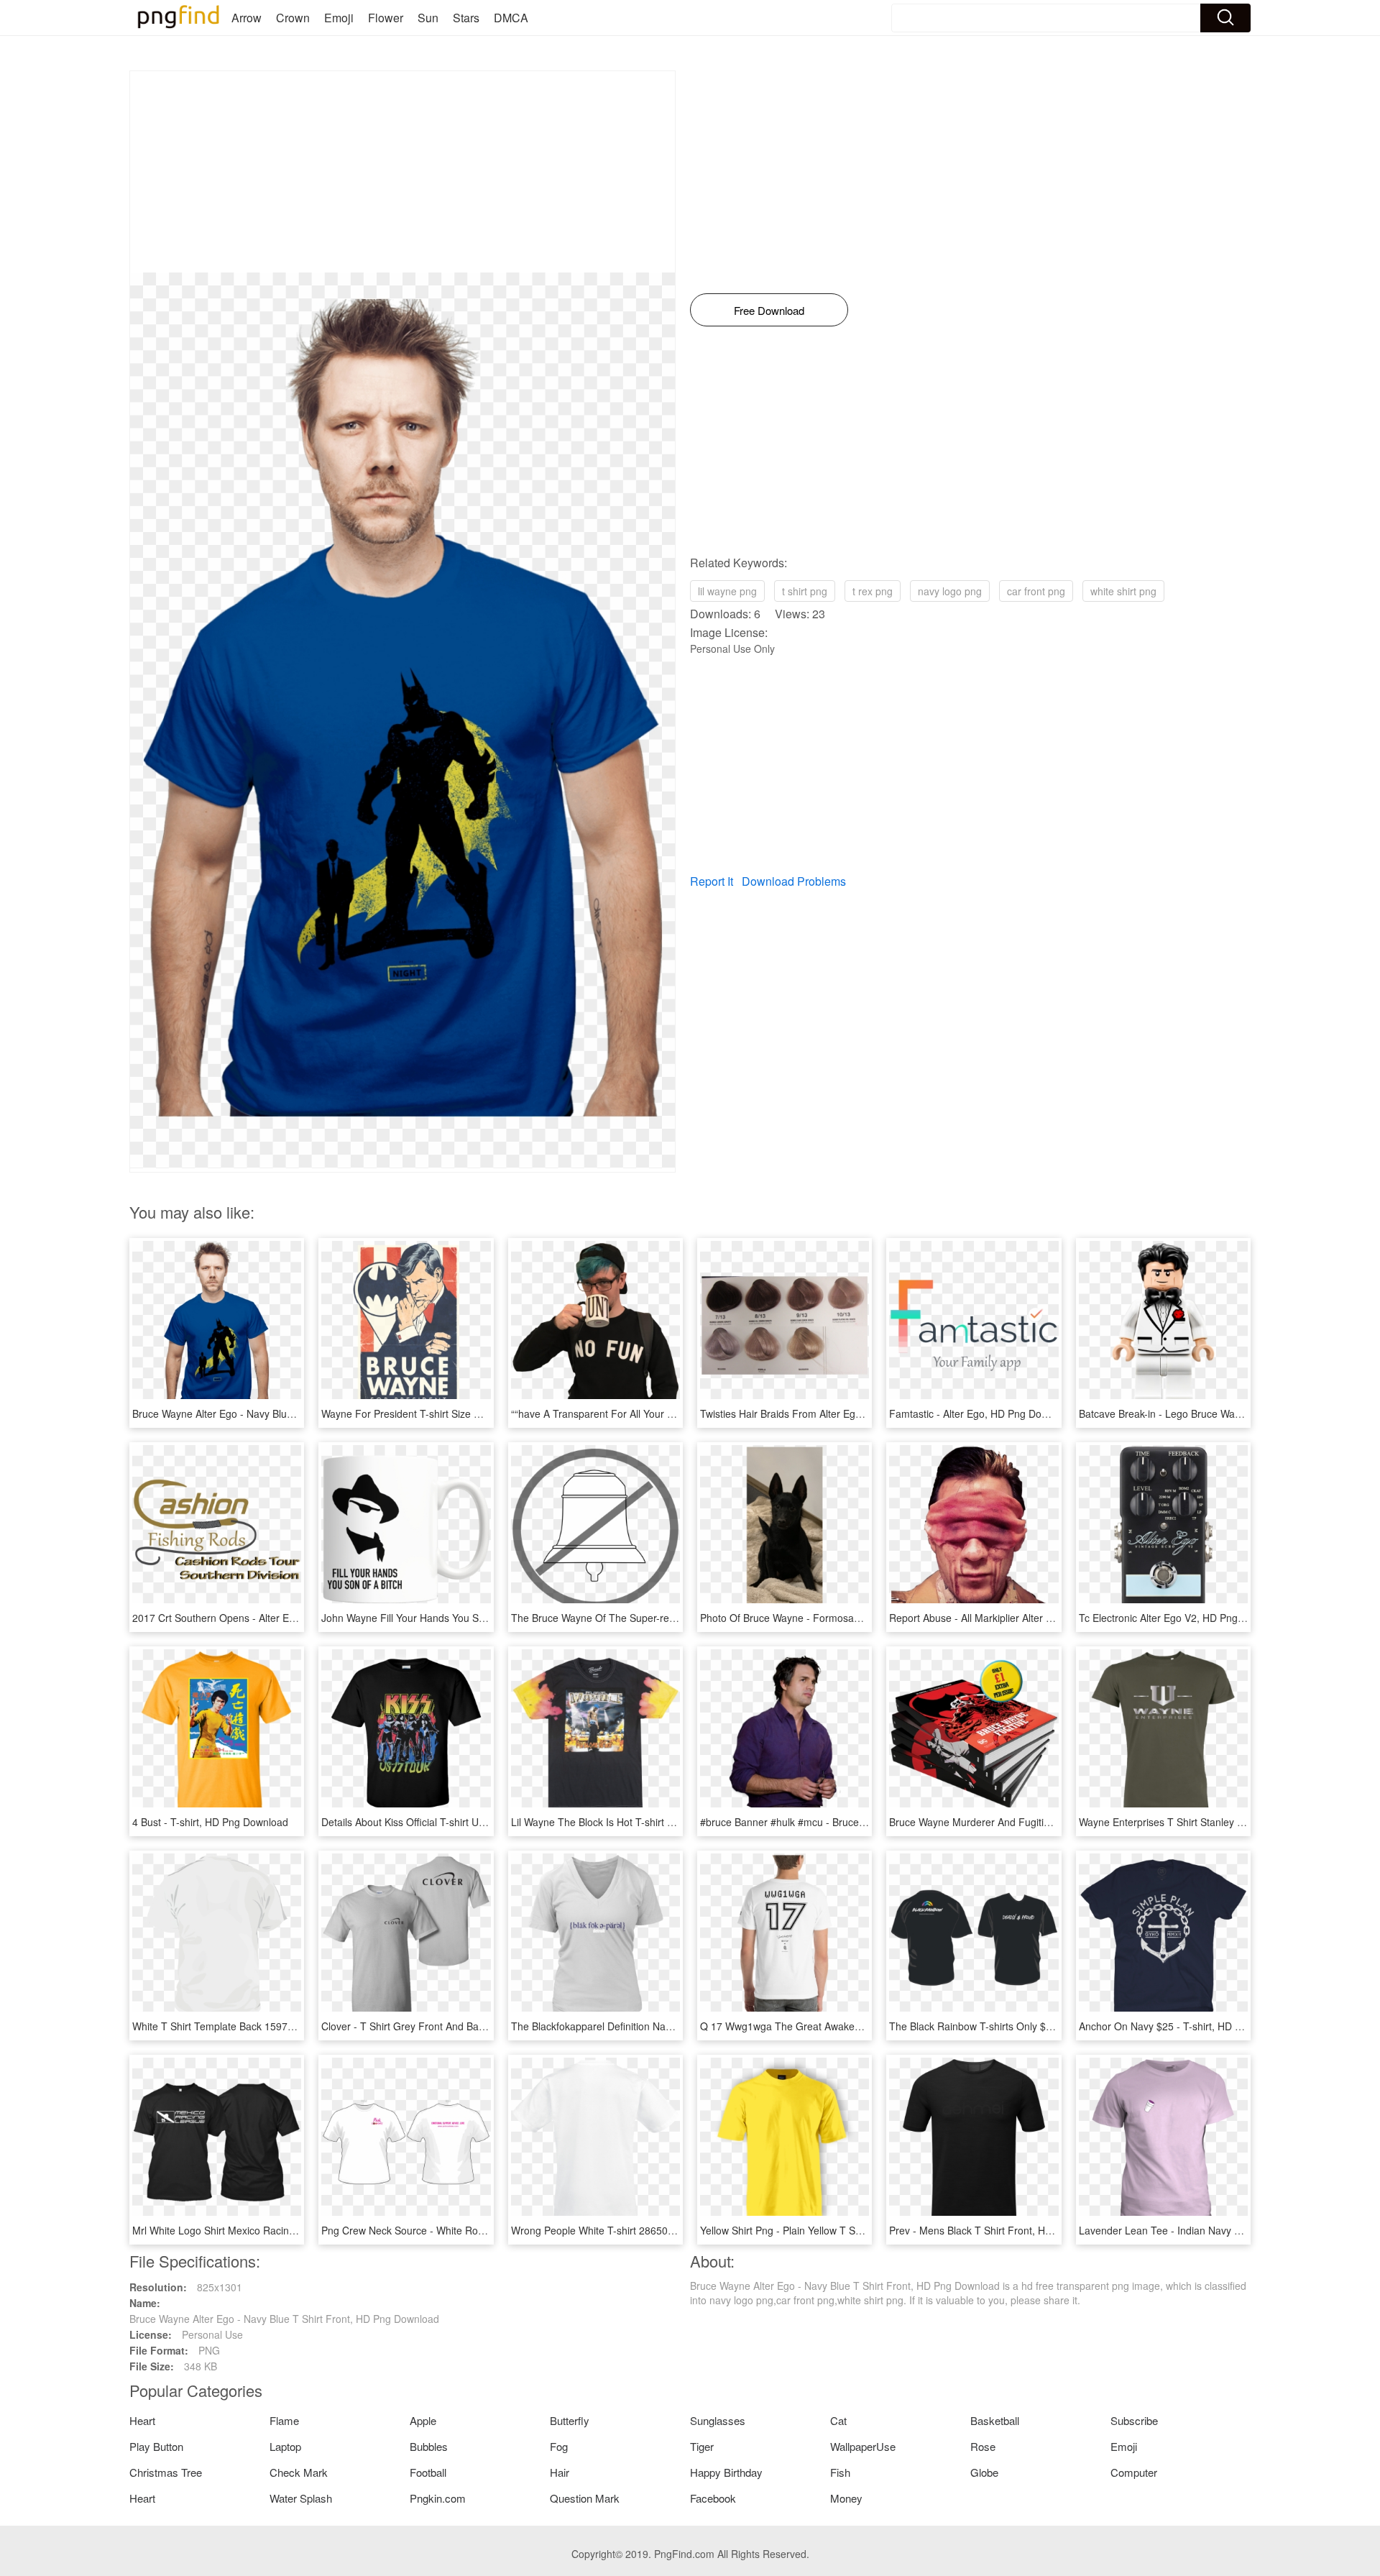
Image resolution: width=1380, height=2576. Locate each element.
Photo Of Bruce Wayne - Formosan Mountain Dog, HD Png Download (858, 1618)
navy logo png (950, 591)
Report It (712, 881)
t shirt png (805, 591)
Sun (428, 18)
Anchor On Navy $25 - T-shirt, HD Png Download (1190, 2026)
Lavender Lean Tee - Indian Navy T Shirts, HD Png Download (1219, 2230)
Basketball (995, 2420)
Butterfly (570, 2420)
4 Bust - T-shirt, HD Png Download (210, 1822)
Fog (559, 2446)
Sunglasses (718, 2420)
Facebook (713, 2498)
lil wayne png (727, 591)
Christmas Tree (166, 2472)
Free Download (769, 310)
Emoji (339, 18)
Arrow (247, 18)
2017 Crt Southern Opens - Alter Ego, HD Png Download (261, 1618)
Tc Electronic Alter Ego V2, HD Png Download (1182, 1618)
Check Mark (299, 2472)
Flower (386, 18)
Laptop (285, 2446)
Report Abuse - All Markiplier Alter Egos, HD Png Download (1023, 1618)
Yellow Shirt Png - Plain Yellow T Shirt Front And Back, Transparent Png (862, 2230)
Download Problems (794, 881)
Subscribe (1134, 2420)
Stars (466, 18)
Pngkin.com (438, 2498)
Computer (1134, 2472)
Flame (284, 2420)
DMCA (511, 18)
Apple (423, 2420)
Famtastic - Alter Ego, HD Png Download (981, 1413)
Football (428, 2472)
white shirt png (1123, 591)
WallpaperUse (863, 2446)
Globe (984, 2472)
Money (846, 2498)
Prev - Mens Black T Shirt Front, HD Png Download (1005, 2230)
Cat (838, 2420)
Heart (142, 2420)
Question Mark (585, 2498)
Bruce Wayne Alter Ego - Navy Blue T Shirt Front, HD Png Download (287, 1413)
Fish (840, 2472)
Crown (293, 18)
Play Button (156, 2446)
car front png (1036, 591)
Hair (560, 2472)
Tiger (702, 2446)
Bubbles (429, 2446)
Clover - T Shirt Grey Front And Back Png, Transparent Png (456, 2026)
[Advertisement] (402, 172)
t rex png (873, 591)
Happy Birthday (726, 2472)
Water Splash (301, 2498)
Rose (983, 2446)
